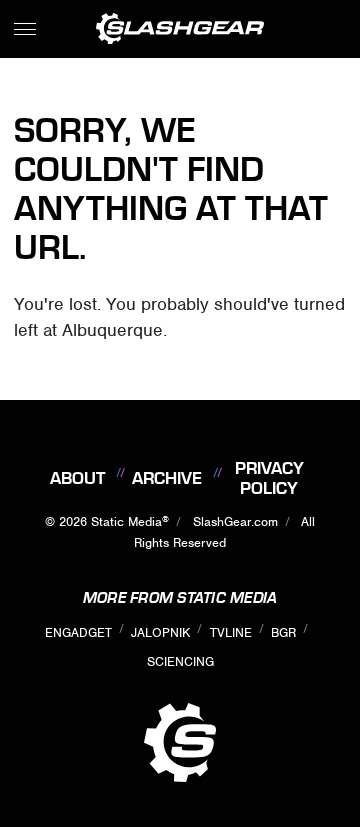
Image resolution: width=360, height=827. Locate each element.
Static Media (126, 521)
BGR (283, 632)
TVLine (231, 632)
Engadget (78, 632)
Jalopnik (160, 632)
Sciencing (180, 661)
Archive (167, 478)
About (77, 478)
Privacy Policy (269, 478)
